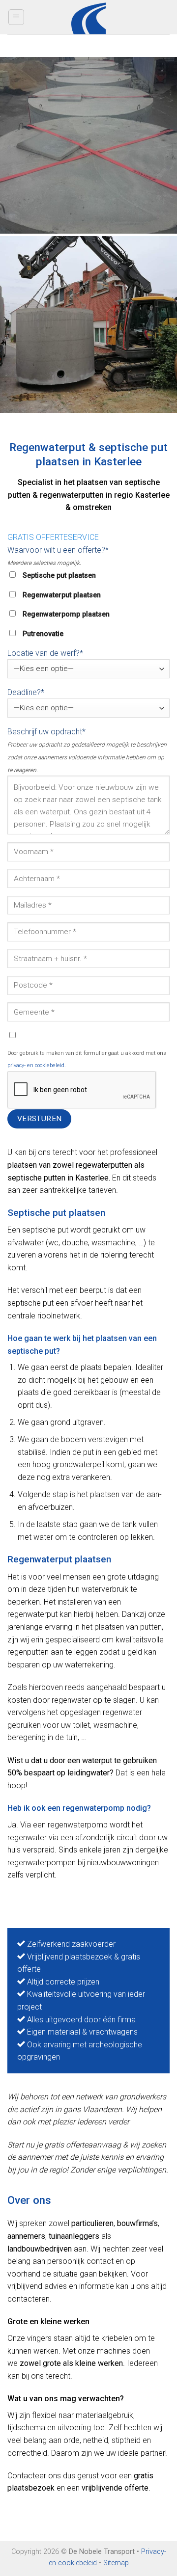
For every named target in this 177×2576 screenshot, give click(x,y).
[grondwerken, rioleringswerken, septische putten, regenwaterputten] (88, 145)
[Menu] (16, 17)
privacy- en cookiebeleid (36, 1065)
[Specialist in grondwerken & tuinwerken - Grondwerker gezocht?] (89, 17)
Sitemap (116, 2563)
